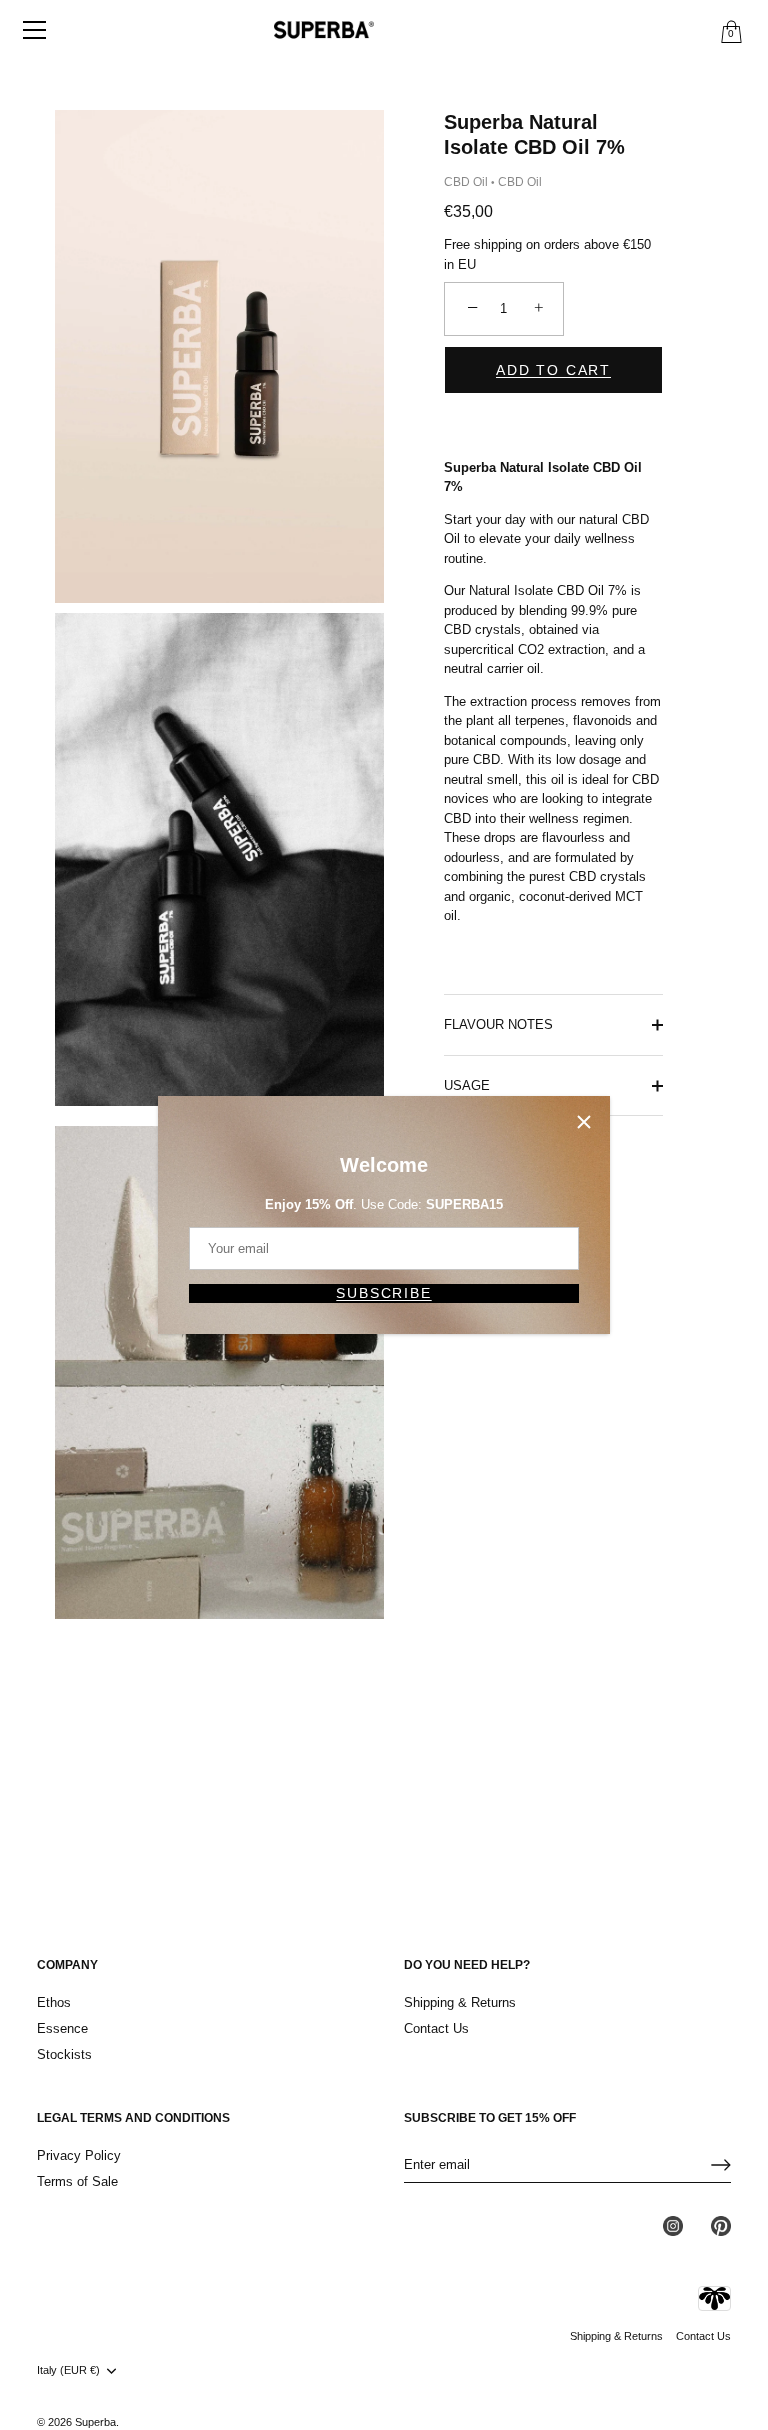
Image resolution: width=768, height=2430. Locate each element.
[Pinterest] (721, 2225)
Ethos (54, 2002)
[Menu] (35, 30)
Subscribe (383, 1293)
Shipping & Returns (460, 2002)
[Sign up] (721, 2165)
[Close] (584, 1122)
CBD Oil (466, 182)
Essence (62, 2028)
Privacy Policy (79, 2155)
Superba (95, 2422)
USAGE (467, 1085)
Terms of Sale (77, 2181)
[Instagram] (673, 2225)
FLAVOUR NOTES (498, 1024)
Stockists (64, 2054)
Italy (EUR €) (68, 2370)
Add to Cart (553, 370)
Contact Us (436, 2028)
